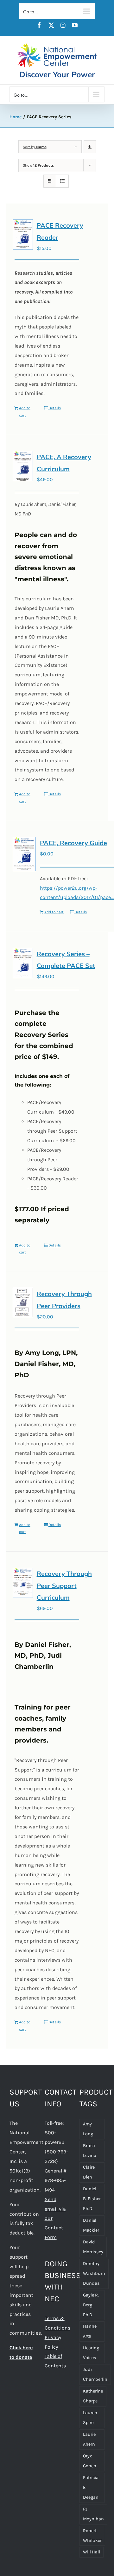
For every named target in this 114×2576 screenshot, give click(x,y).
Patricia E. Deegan (91, 2487)
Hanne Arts (90, 2331)
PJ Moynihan (93, 2514)
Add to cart (25, 411)
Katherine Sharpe (93, 2396)
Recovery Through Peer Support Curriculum (64, 1585)
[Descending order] (90, 147)
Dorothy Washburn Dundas (94, 2273)
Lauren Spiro (90, 2418)
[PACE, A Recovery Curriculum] (23, 466)
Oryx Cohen (90, 2461)
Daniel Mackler (91, 2225)
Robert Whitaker (92, 2536)
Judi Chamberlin (95, 2374)
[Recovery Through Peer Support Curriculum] (23, 1583)
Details (55, 408)
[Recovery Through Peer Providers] (23, 1302)
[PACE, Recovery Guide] (24, 854)
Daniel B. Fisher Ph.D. (92, 2199)
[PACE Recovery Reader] (23, 235)
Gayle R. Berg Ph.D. (91, 2305)
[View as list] (62, 181)
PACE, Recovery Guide (73, 843)
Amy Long (88, 2129)
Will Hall (92, 2552)
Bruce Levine (89, 2151)
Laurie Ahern (89, 2439)
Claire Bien (89, 2172)
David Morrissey (93, 2247)
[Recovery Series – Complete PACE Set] (23, 963)
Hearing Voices (91, 2353)
